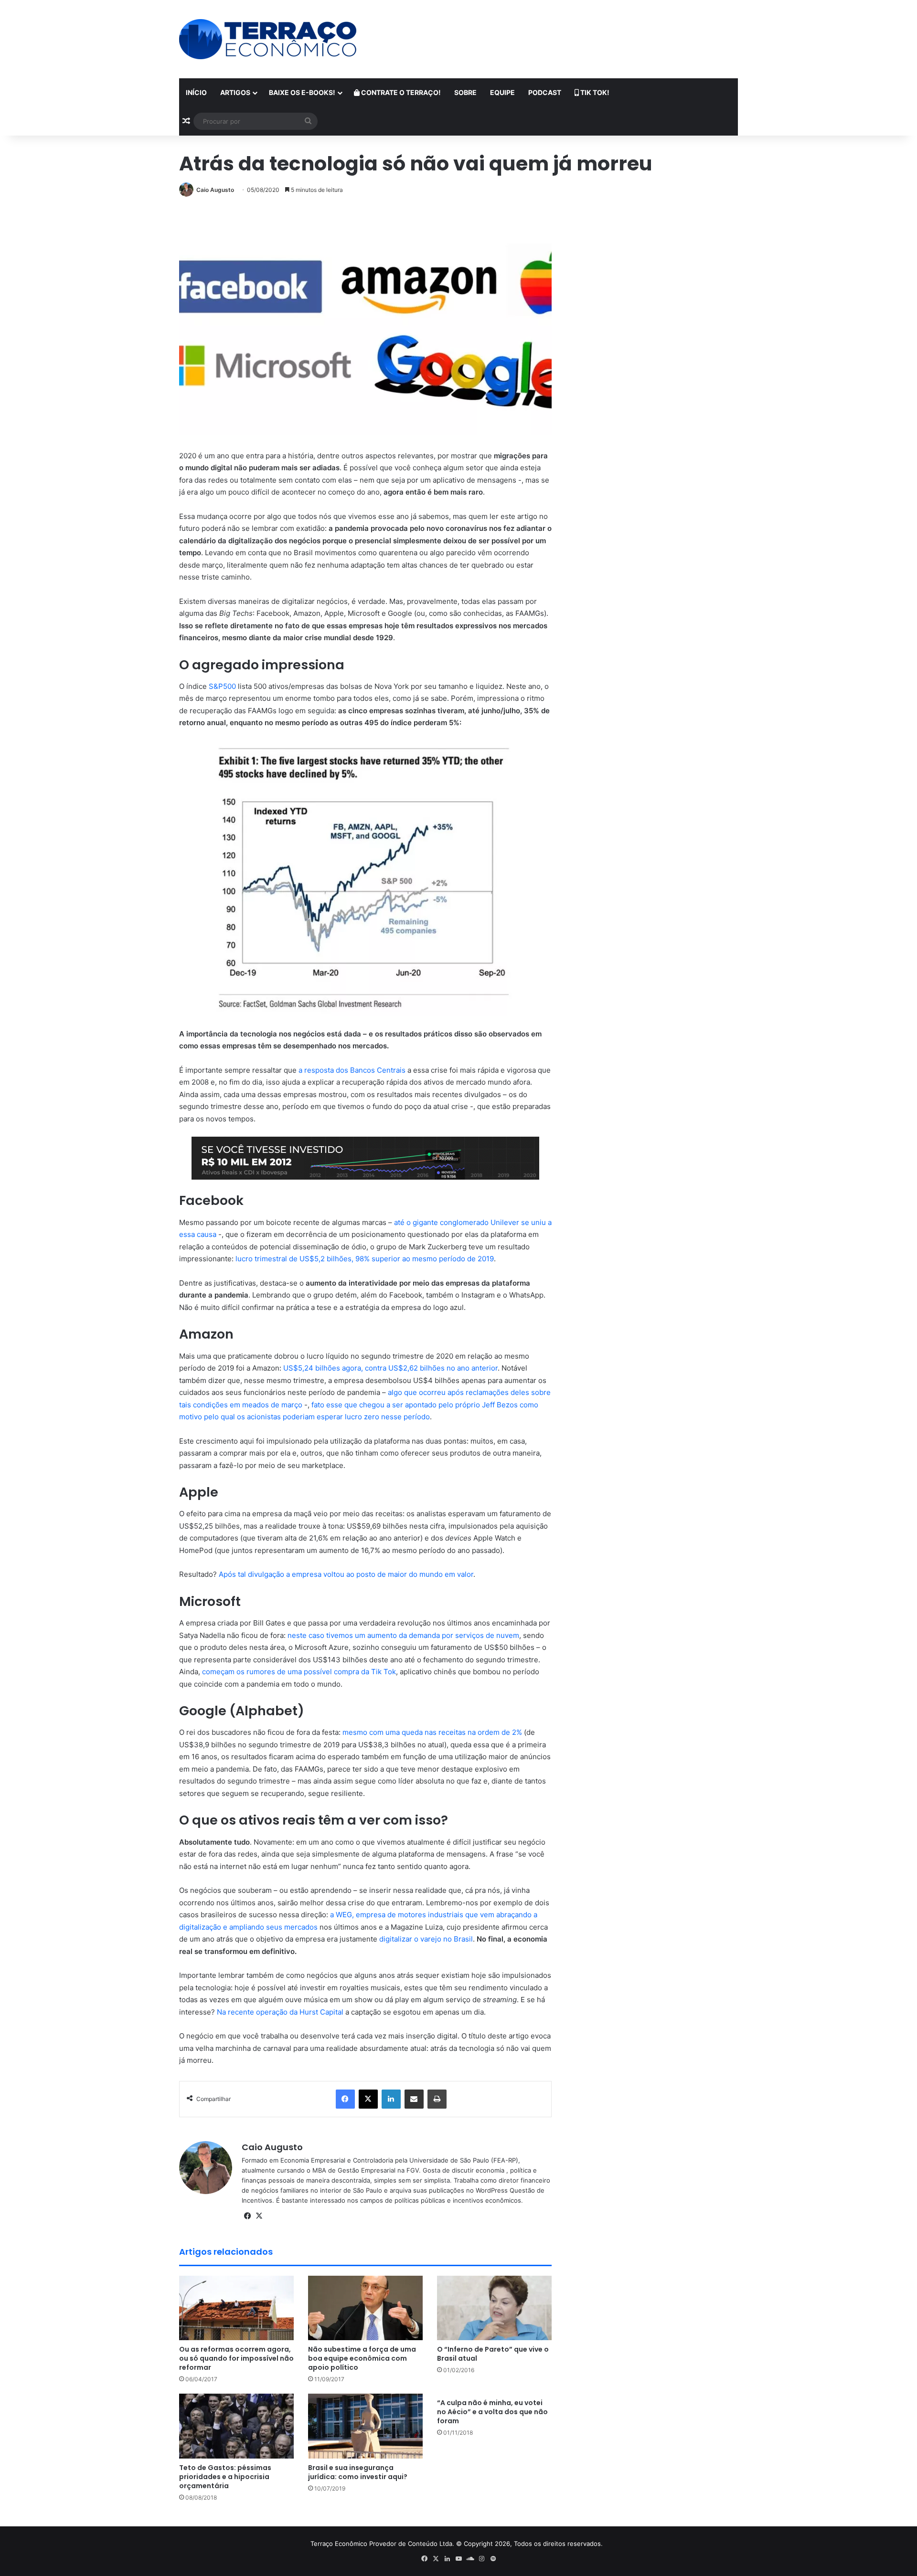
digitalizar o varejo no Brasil (426, 1939)
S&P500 (222, 686)
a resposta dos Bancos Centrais (352, 1070)
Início (196, 92)
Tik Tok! (594, 92)
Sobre (465, 92)
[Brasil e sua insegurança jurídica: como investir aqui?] (365, 2426)
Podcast (545, 92)
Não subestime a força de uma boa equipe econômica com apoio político (362, 2358)
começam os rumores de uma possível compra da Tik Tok (299, 1672)
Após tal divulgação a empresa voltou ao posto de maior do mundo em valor (346, 1574)
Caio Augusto (215, 190)
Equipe (502, 92)
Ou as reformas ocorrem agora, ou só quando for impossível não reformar (236, 2358)
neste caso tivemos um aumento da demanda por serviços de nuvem (403, 1635)
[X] (259, 2216)
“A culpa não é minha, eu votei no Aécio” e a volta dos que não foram (492, 2412)
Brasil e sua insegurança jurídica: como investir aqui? (358, 2472)
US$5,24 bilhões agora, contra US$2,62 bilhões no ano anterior (390, 1368)
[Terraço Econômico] (268, 39)
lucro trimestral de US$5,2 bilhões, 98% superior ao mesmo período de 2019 (365, 1259)
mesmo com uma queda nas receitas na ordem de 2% (432, 1732)
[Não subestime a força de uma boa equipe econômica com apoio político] (365, 2308)
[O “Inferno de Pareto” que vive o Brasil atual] (494, 2308)
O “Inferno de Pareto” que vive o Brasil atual (493, 2354)
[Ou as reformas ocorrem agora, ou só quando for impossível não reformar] (236, 2308)
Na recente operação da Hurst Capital (280, 2012)
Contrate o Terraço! (400, 92)
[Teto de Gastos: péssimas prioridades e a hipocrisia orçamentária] (236, 2426)
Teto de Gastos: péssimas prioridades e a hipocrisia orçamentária (225, 2477)
